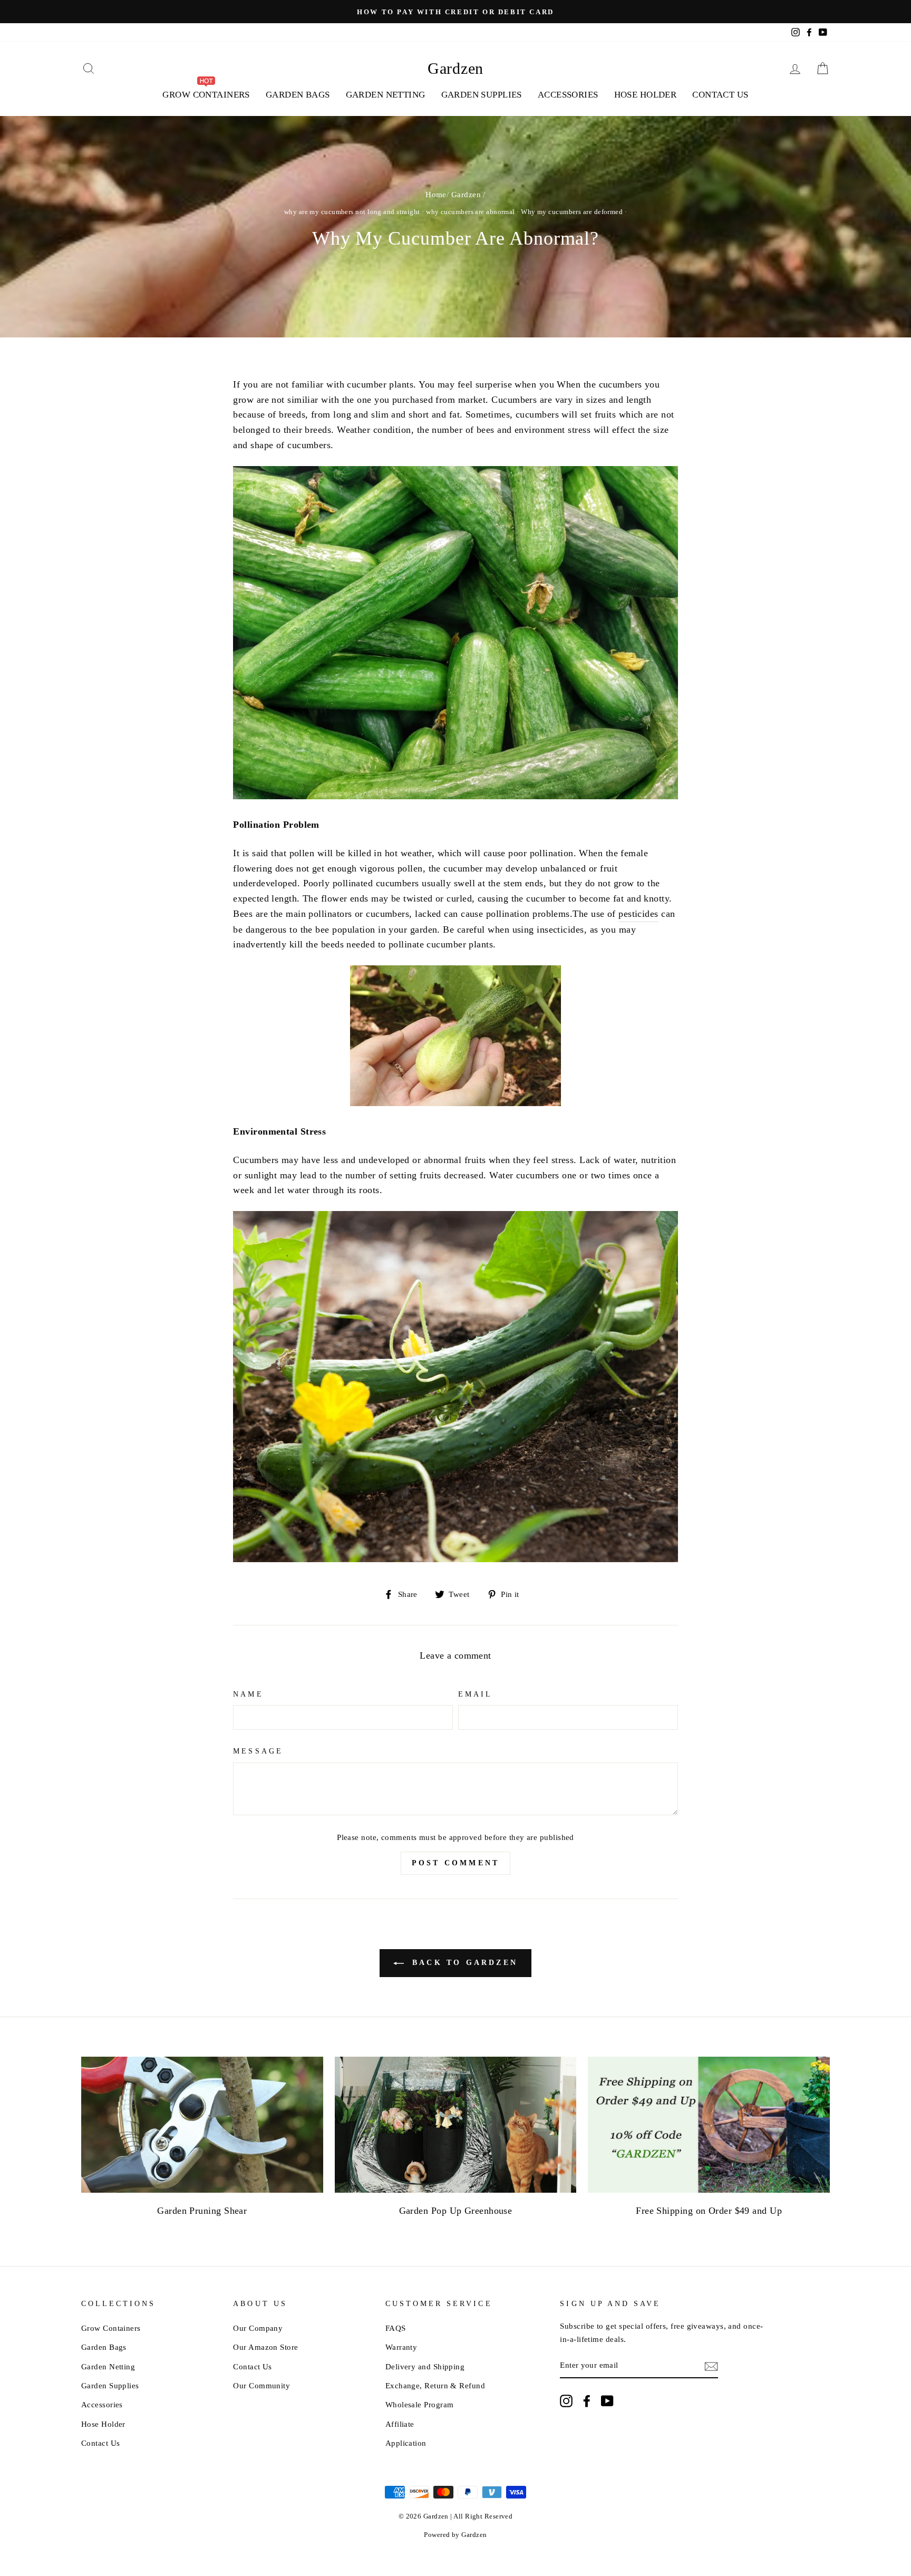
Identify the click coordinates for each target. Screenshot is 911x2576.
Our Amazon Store (265, 2347)
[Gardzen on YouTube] (607, 2401)
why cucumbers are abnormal (471, 212)
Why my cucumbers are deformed (572, 212)
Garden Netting (386, 95)
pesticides (638, 914)
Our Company (258, 2328)
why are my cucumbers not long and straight (352, 212)
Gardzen (455, 68)
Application (406, 2443)
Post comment (455, 1863)
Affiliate (400, 2424)
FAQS (396, 2328)
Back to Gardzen (463, 1963)
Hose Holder (646, 95)
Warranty (401, 2347)
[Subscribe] (711, 2366)
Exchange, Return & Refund (435, 2385)
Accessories (568, 95)
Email (475, 1694)
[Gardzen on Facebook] (587, 2401)
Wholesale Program (420, 2404)
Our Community (261, 2385)
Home (436, 194)
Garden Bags (298, 95)
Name (248, 1694)
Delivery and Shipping (425, 2366)
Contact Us (720, 95)
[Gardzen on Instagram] (566, 2401)
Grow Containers (111, 2328)
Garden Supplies (482, 95)
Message (258, 1751)
